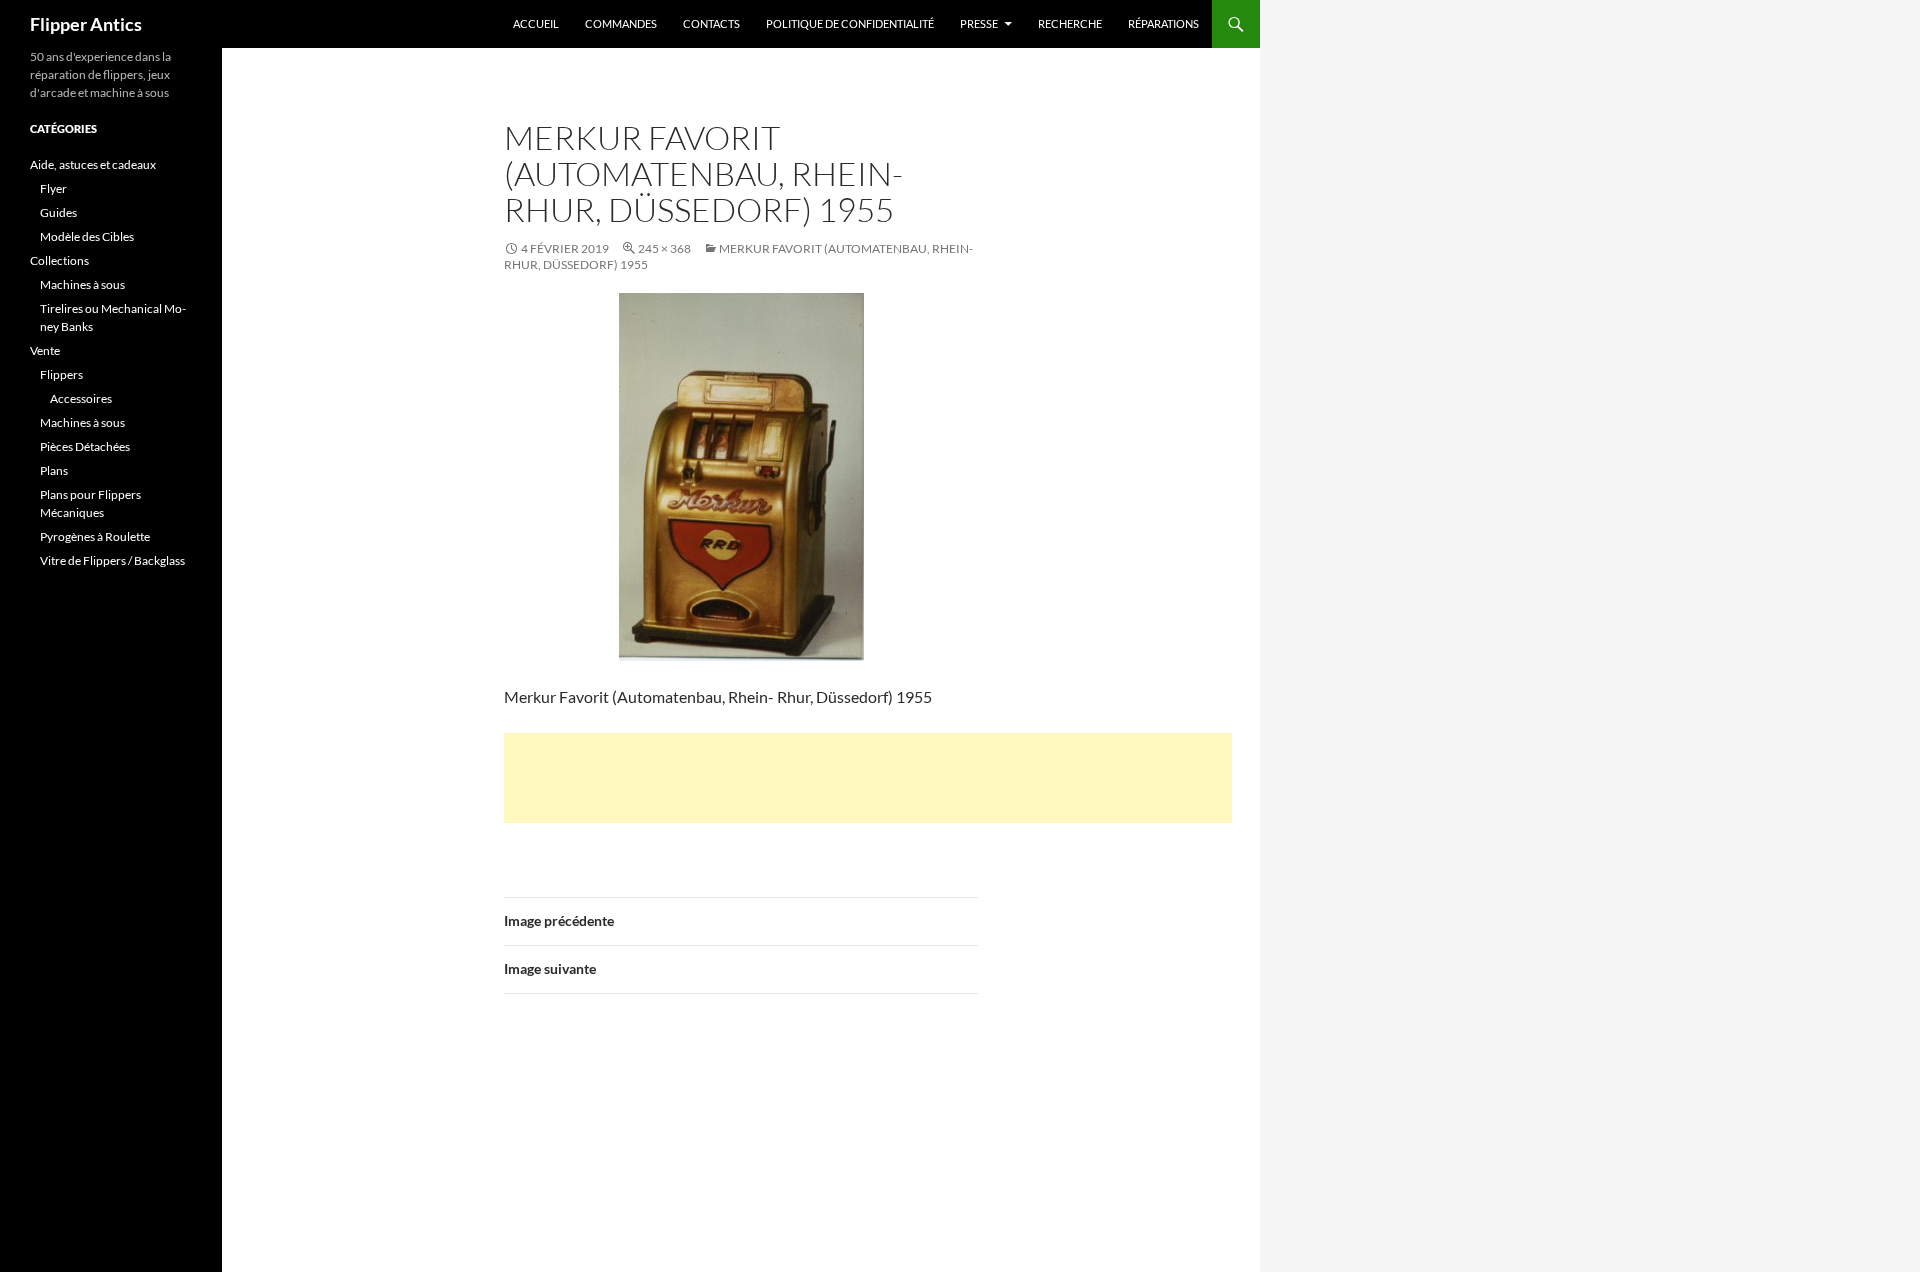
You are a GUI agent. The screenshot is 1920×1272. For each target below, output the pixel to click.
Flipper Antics (86, 24)
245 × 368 (664, 248)
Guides (58, 212)
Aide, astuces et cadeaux (93, 164)
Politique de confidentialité (850, 23)
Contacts (711, 23)
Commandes (621, 23)
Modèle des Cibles (87, 236)
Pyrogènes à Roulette (95, 536)
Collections (59, 260)
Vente (45, 350)
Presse (979, 23)
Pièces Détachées (85, 446)
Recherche (1070, 23)
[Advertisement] (868, 778)
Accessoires (81, 398)
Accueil (536, 23)
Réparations (1163, 23)
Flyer (53, 188)
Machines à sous (82, 284)
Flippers (61, 374)
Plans (54, 470)
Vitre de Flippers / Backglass (112, 560)
